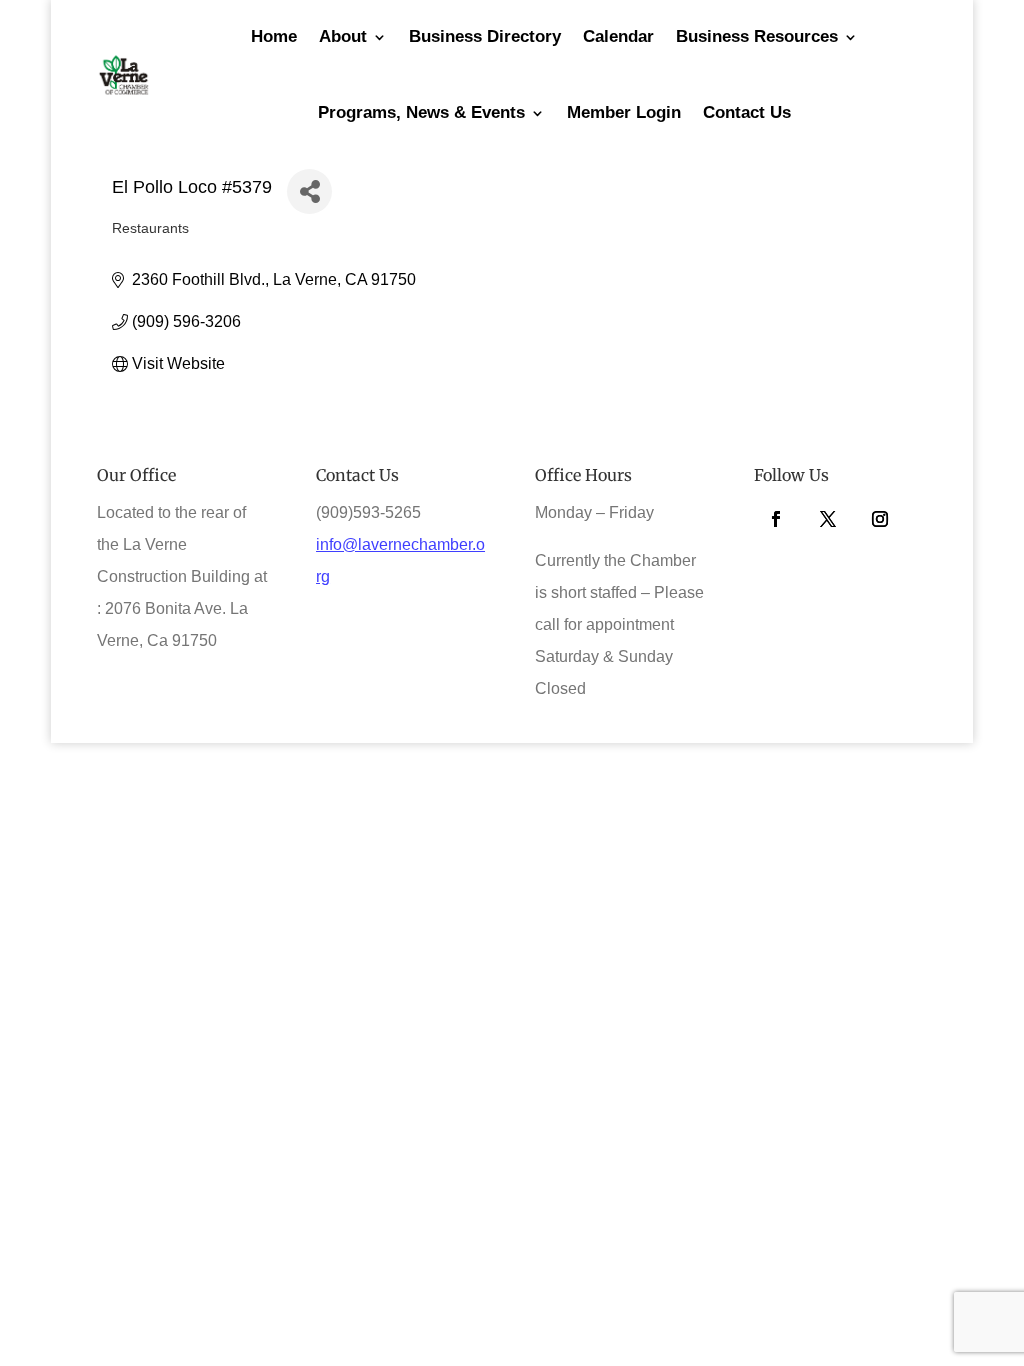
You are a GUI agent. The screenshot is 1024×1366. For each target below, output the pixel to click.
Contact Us (747, 112)
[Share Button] (309, 191)
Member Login (624, 112)
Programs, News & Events (421, 112)
